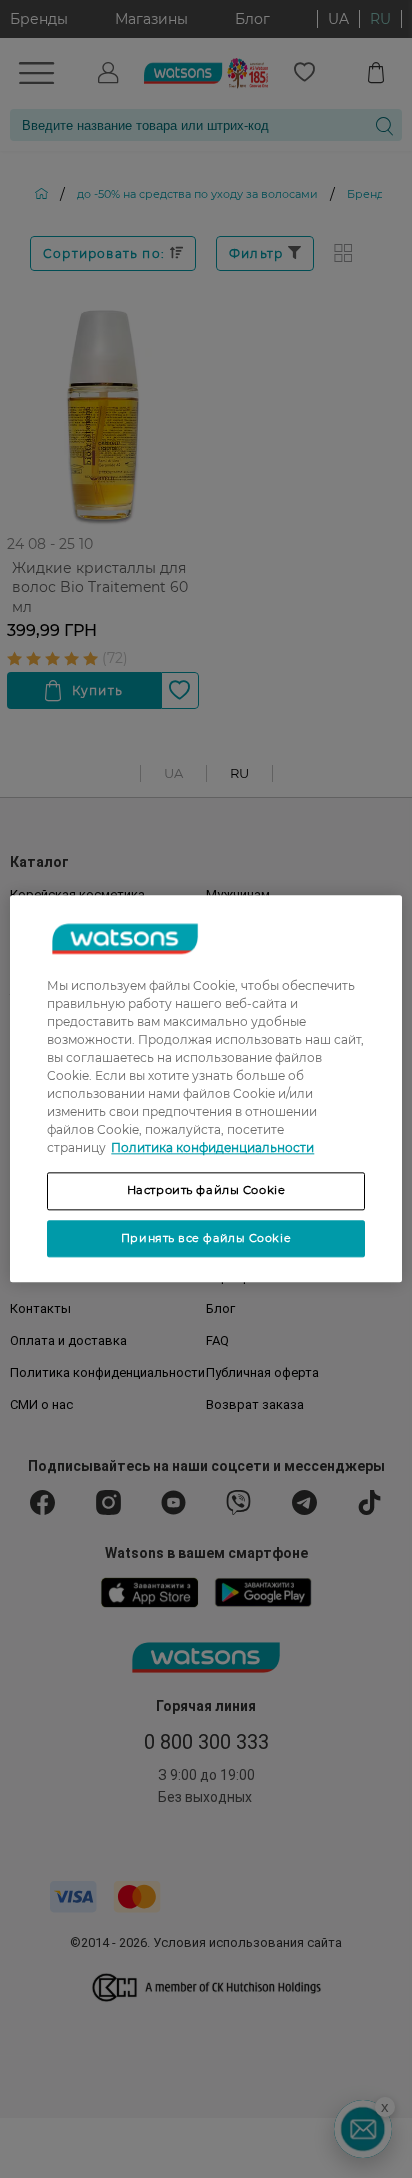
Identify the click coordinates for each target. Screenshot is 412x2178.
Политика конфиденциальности (212, 1147)
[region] (205, 1088)
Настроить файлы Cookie (206, 1190)
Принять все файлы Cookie (206, 1238)
